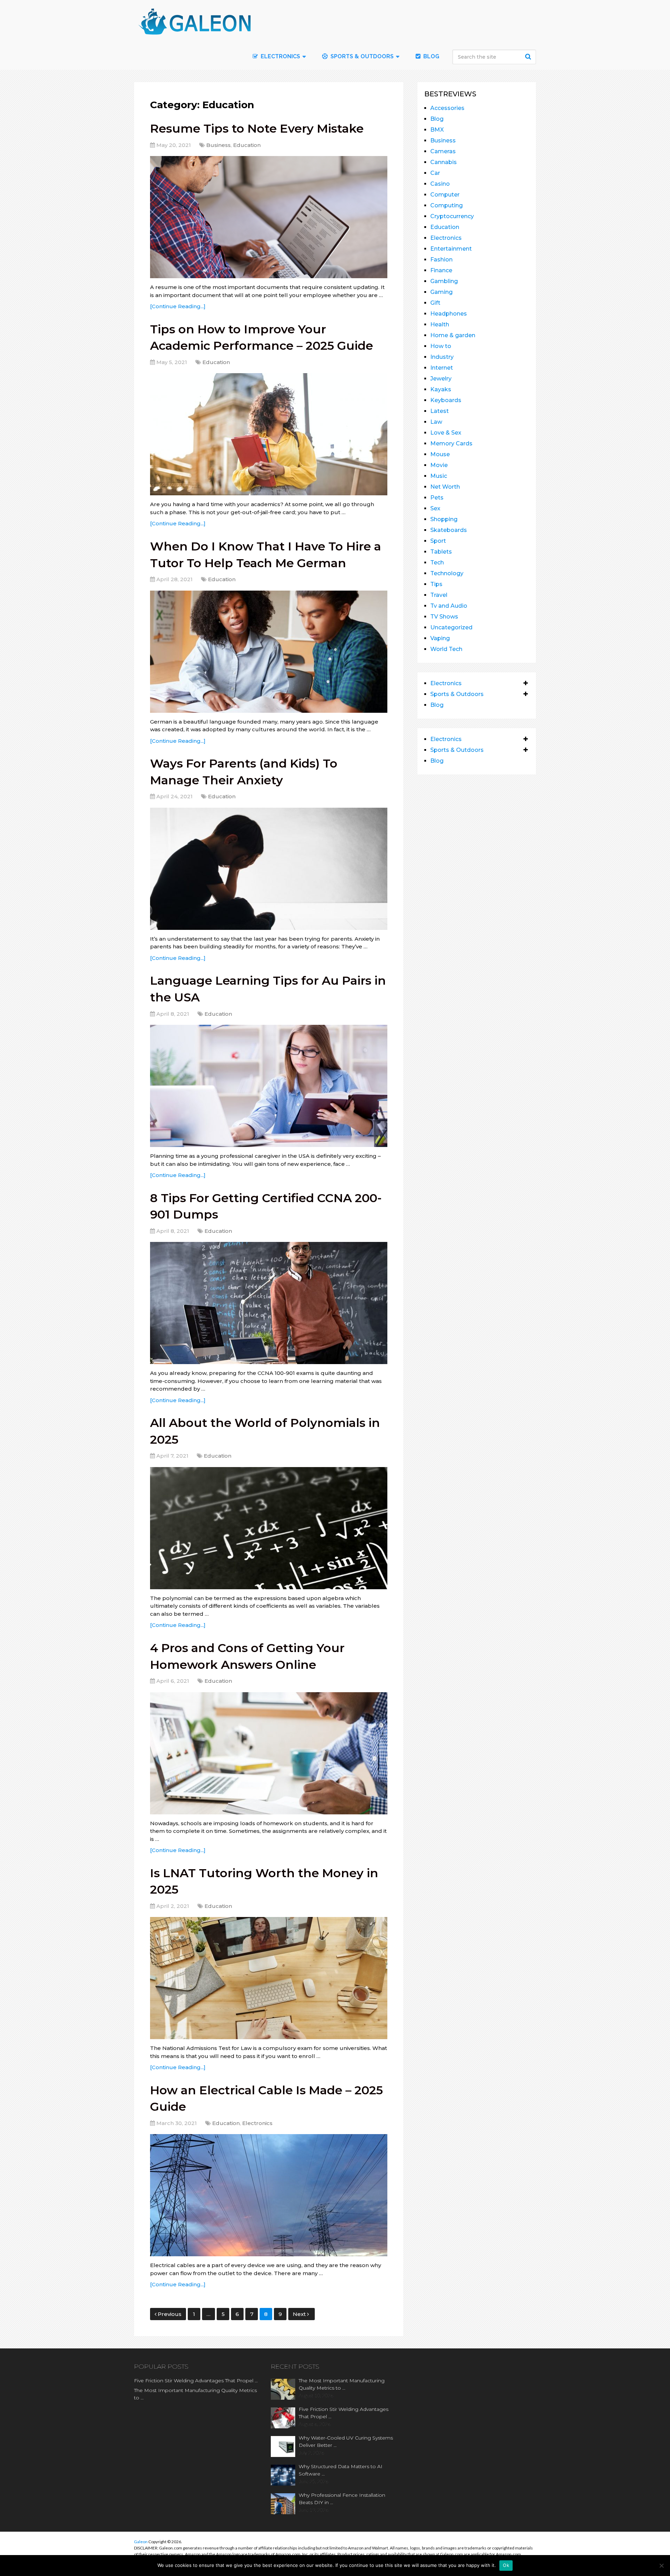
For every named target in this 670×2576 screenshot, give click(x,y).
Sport (438, 541)
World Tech (446, 649)
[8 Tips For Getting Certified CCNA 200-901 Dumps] (269, 1303)
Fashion (441, 260)
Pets (437, 498)
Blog (431, 56)
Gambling (444, 281)
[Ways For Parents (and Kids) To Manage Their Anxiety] (269, 869)
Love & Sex (446, 433)
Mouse (440, 454)
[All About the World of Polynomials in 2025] (269, 1528)
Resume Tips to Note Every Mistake (257, 128)
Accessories (447, 108)
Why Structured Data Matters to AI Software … (341, 2470)
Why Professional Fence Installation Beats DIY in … (342, 2499)
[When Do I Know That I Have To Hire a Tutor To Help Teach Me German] (269, 652)
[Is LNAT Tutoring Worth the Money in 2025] (269, 1978)
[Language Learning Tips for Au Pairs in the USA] (269, 1086)
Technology (447, 573)
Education (247, 145)
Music (439, 476)
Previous (170, 2314)
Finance (441, 270)
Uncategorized (451, 627)
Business (218, 145)
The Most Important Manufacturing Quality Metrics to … (195, 2394)
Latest (440, 411)
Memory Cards (451, 443)
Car (435, 173)
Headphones (449, 314)
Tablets (441, 552)
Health (440, 324)
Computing (446, 205)
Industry (442, 357)
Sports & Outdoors (361, 56)
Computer (445, 195)
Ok (506, 2565)
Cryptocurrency (452, 216)
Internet (442, 368)
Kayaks (441, 389)
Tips (436, 584)
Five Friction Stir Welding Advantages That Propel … (196, 2381)
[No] (661, 2566)
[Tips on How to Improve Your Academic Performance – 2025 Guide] (269, 434)
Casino (440, 184)
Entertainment (451, 249)
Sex (435, 508)
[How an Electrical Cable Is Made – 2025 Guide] (269, 2195)
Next (300, 2314)
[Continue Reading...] (178, 306)
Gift (435, 303)
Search (529, 57)
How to (441, 346)
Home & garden (453, 335)
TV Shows (444, 617)
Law (436, 422)
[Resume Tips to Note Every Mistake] (269, 217)
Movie (439, 465)
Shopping (444, 519)
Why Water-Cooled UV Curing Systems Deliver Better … (346, 2441)
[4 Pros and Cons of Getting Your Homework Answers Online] (269, 1753)
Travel (439, 595)
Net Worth (445, 487)
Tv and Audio (449, 606)
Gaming (441, 292)
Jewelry (441, 379)
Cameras (443, 151)
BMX (437, 130)
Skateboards (449, 530)
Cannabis (444, 162)
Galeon (141, 2542)
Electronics (257, 2123)
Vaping (440, 638)
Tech (437, 562)
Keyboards (446, 400)
